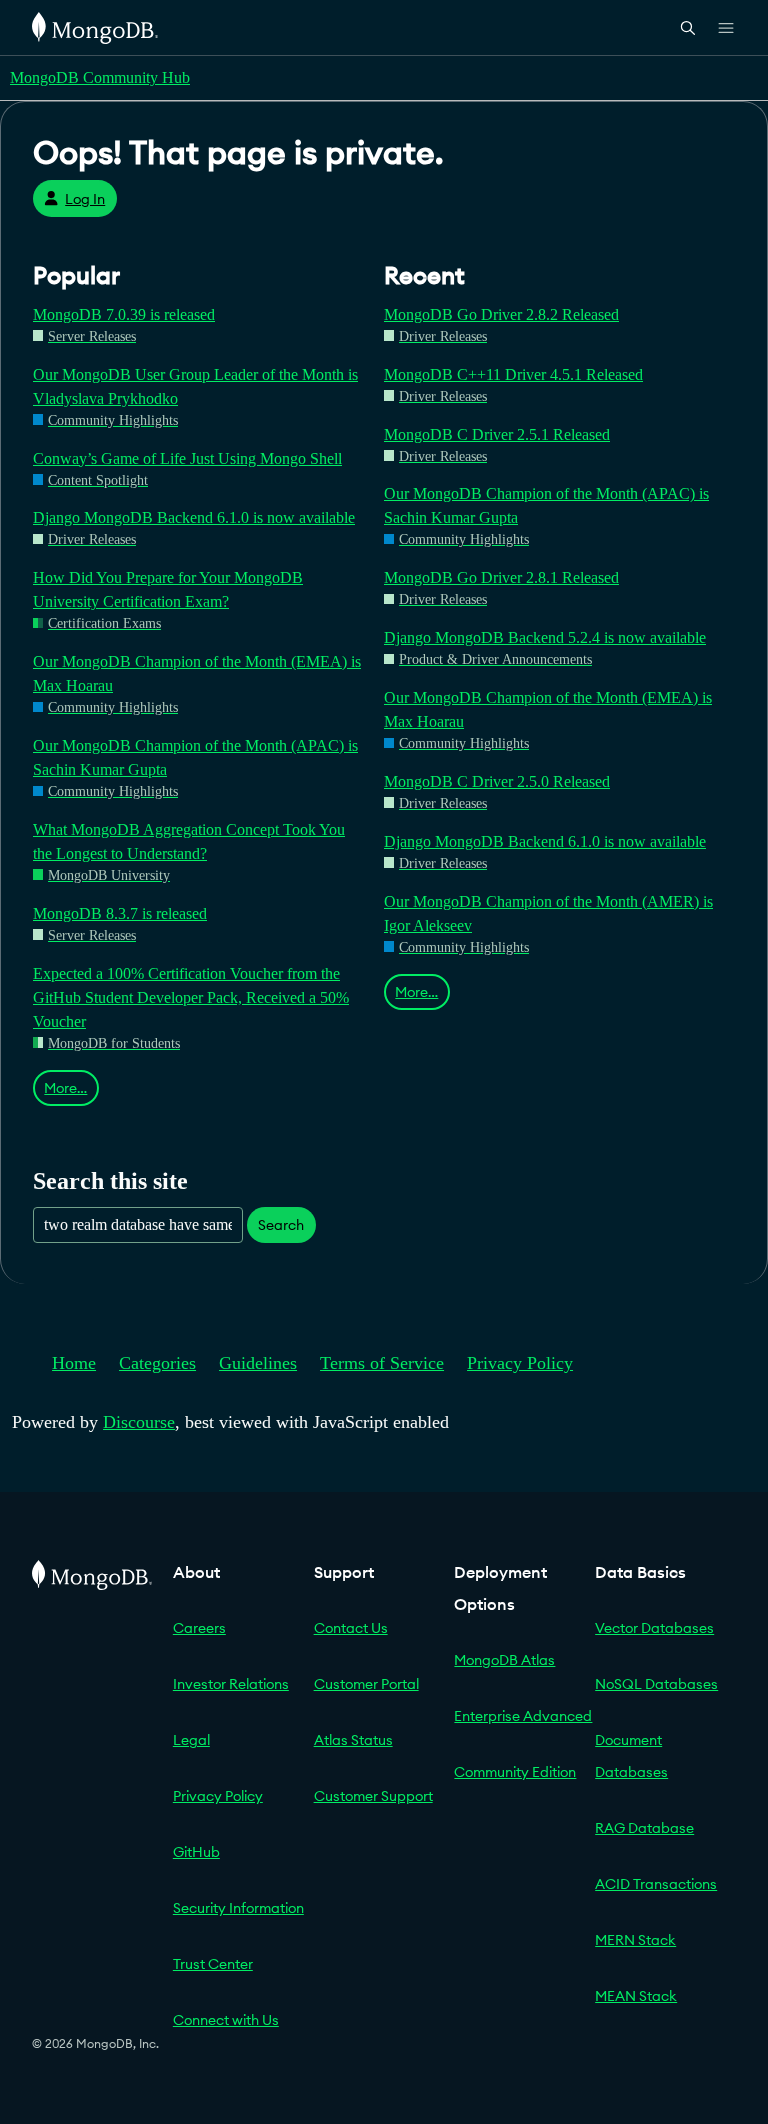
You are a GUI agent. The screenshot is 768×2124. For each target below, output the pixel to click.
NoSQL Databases (656, 1684)
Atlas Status (353, 1740)
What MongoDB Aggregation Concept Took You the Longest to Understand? (189, 841)
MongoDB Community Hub (100, 77)
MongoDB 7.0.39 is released (124, 314)
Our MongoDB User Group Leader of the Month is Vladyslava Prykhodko (195, 386)
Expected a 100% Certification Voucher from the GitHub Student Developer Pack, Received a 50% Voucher (191, 997)
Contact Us (351, 1628)
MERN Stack (635, 1940)
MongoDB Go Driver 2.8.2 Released (501, 314)
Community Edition (515, 1772)
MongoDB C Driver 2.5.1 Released (497, 434)
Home (74, 1363)
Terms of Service (382, 1363)
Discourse (139, 1422)
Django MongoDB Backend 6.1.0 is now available (194, 517)
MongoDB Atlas (504, 1660)
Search (281, 1225)
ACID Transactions (656, 1884)
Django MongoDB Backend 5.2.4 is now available (545, 637)
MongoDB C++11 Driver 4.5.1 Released (513, 374)
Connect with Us (226, 2020)
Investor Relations (231, 1684)
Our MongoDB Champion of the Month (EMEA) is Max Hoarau (197, 673)
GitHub (196, 1852)
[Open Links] (726, 28)
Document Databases (631, 1756)
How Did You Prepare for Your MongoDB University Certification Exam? (168, 589)
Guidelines (258, 1363)
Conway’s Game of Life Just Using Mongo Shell (187, 458)
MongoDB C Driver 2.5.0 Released (497, 781)
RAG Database (644, 1828)
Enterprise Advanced (523, 1716)
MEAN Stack (636, 1996)
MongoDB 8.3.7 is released (120, 913)
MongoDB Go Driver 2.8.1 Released (501, 577)
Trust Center (213, 1964)
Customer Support (373, 1796)
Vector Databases (654, 1628)
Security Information (238, 1908)
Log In (85, 199)
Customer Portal (366, 1684)
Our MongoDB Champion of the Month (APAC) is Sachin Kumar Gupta (195, 757)
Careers (199, 1628)
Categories (157, 1363)
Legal (191, 1740)
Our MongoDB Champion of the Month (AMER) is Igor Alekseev (548, 913)
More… (65, 1088)
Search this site (110, 1180)
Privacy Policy (520, 1363)
